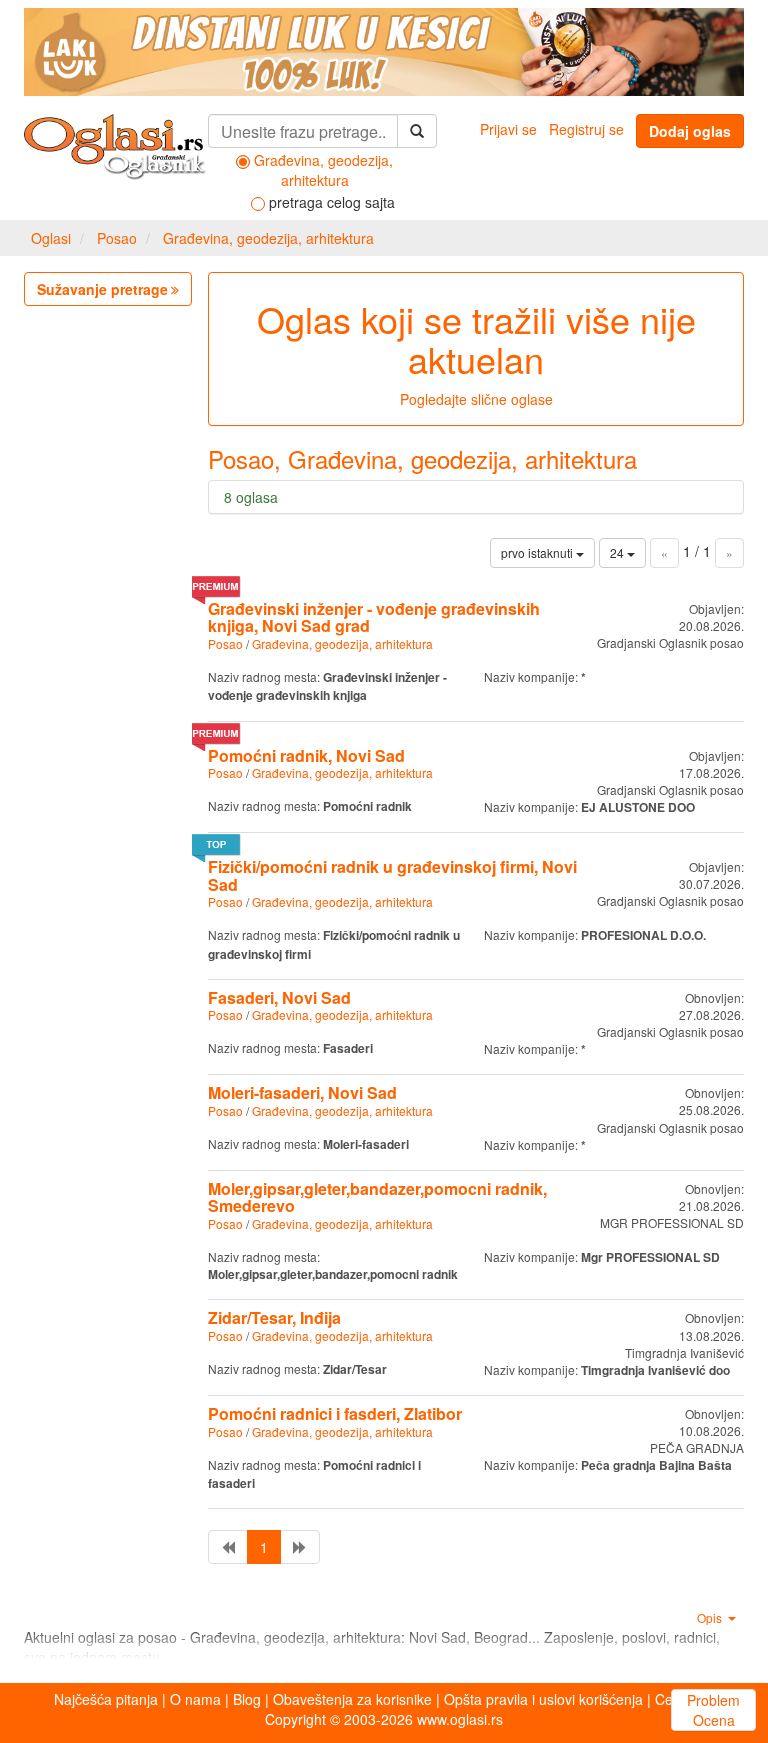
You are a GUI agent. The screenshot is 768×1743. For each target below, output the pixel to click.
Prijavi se (508, 129)
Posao (117, 238)
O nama (195, 1699)
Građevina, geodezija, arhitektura (268, 238)
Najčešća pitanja (106, 1699)
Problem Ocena (713, 1710)
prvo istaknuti (538, 552)
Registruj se (586, 129)
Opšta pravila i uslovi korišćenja (543, 1699)
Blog (247, 1699)
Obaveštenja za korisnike (352, 1699)
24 (618, 552)
